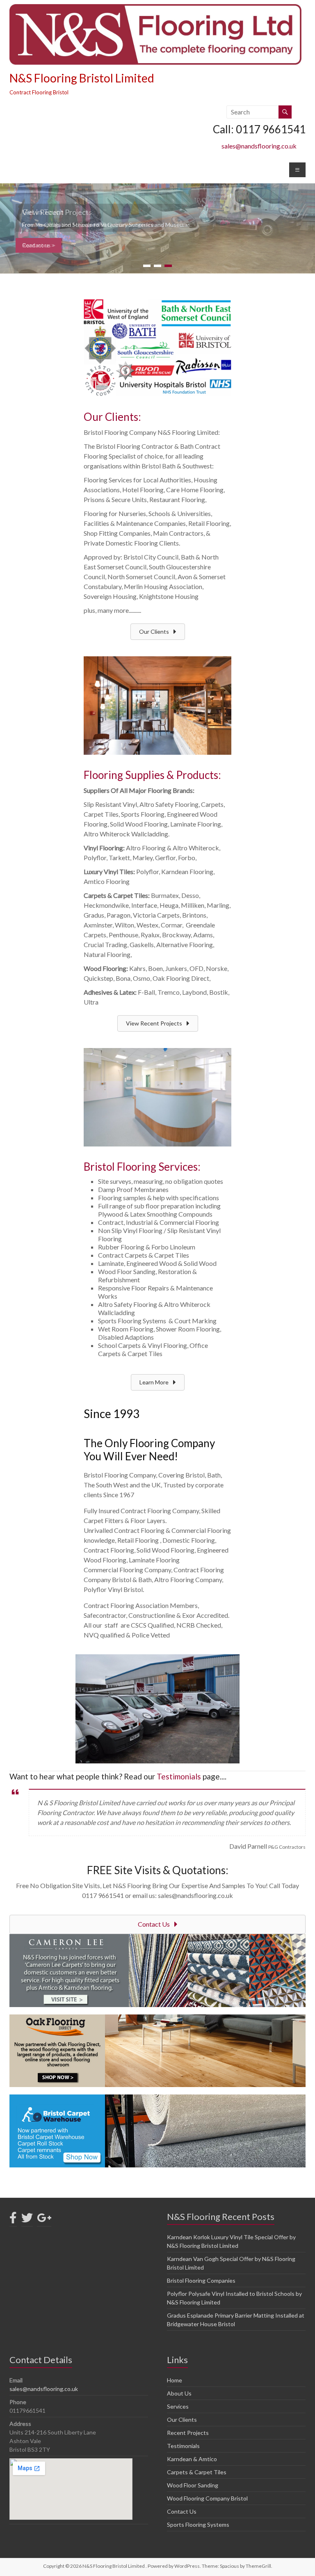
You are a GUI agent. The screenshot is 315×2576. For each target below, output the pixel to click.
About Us (179, 2393)
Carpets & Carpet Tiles (197, 2472)
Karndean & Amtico (192, 2459)
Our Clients (182, 2420)
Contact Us (182, 2511)
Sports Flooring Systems (198, 2525)
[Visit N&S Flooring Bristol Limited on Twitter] (27, 2220)
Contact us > (39, 245)
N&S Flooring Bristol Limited (82, 78)
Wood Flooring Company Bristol (207, 2498)
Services (178, 2406)
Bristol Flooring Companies (201, 2280)
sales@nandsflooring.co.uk (259, 146)
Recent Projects (188, 2433)
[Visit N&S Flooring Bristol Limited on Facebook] (13, 2220)
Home (175, 2380)
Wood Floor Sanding (193, 2485)
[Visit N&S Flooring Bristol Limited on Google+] (44, 2220)
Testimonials (179, 1776)
